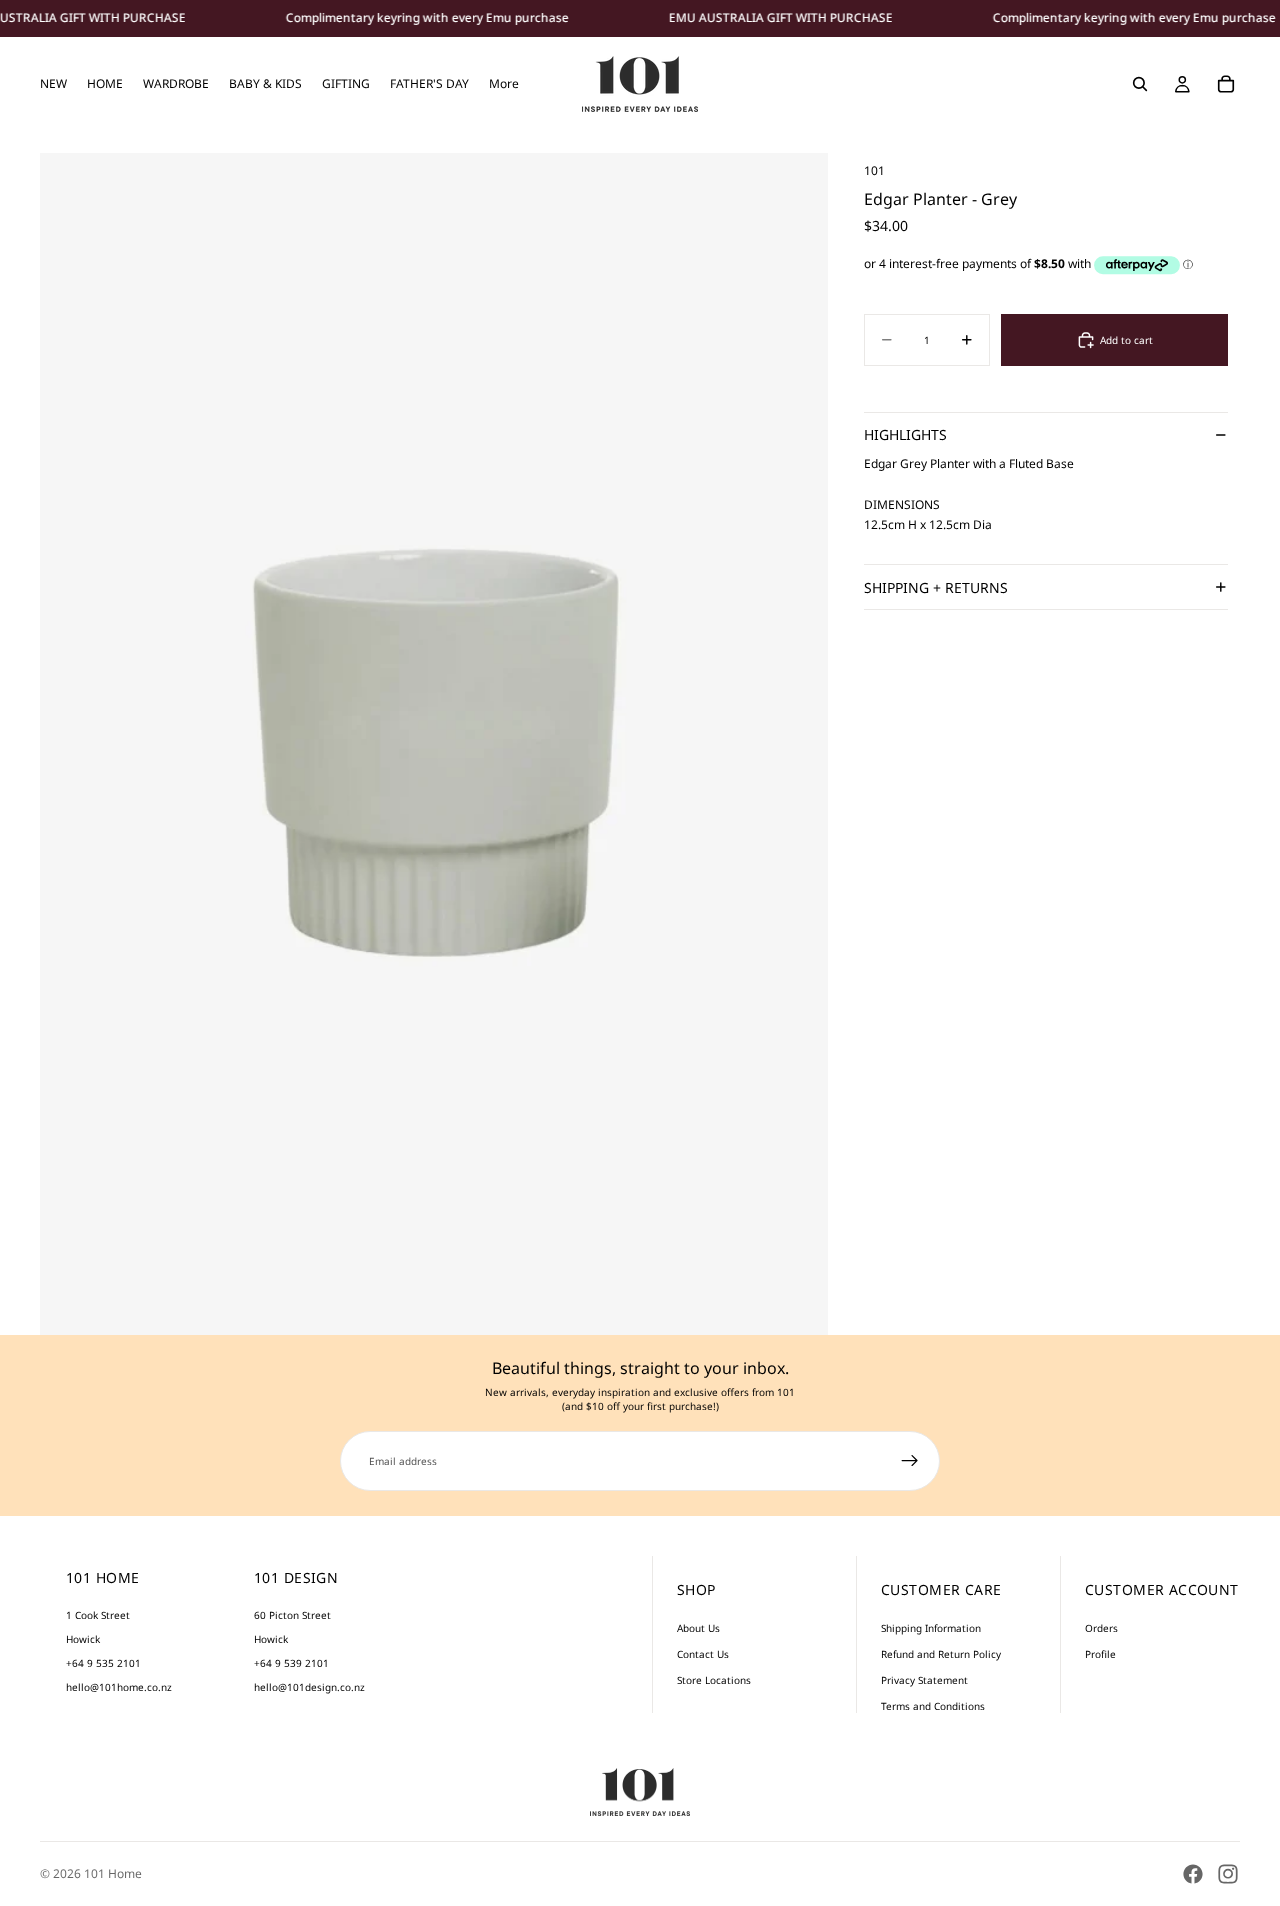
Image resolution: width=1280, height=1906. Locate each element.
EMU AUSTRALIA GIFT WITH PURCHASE (781, 18)
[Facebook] (1193, 1874)
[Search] (1140, 84)
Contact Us (703, 1654)
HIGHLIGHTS (905, 435)
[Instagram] (1228, 1874)
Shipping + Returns (936, 587)
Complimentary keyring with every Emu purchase (427, 18)
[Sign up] (910, 1461)
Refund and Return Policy (941, 1654)
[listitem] (504, 84)
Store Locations (714, 1680)
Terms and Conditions (933, 1706)
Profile (1100, 1654)
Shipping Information (931, 1628)
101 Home (113, 1873)
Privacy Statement (924, 1680)
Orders (1101, 1628)
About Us (698, 1628)
